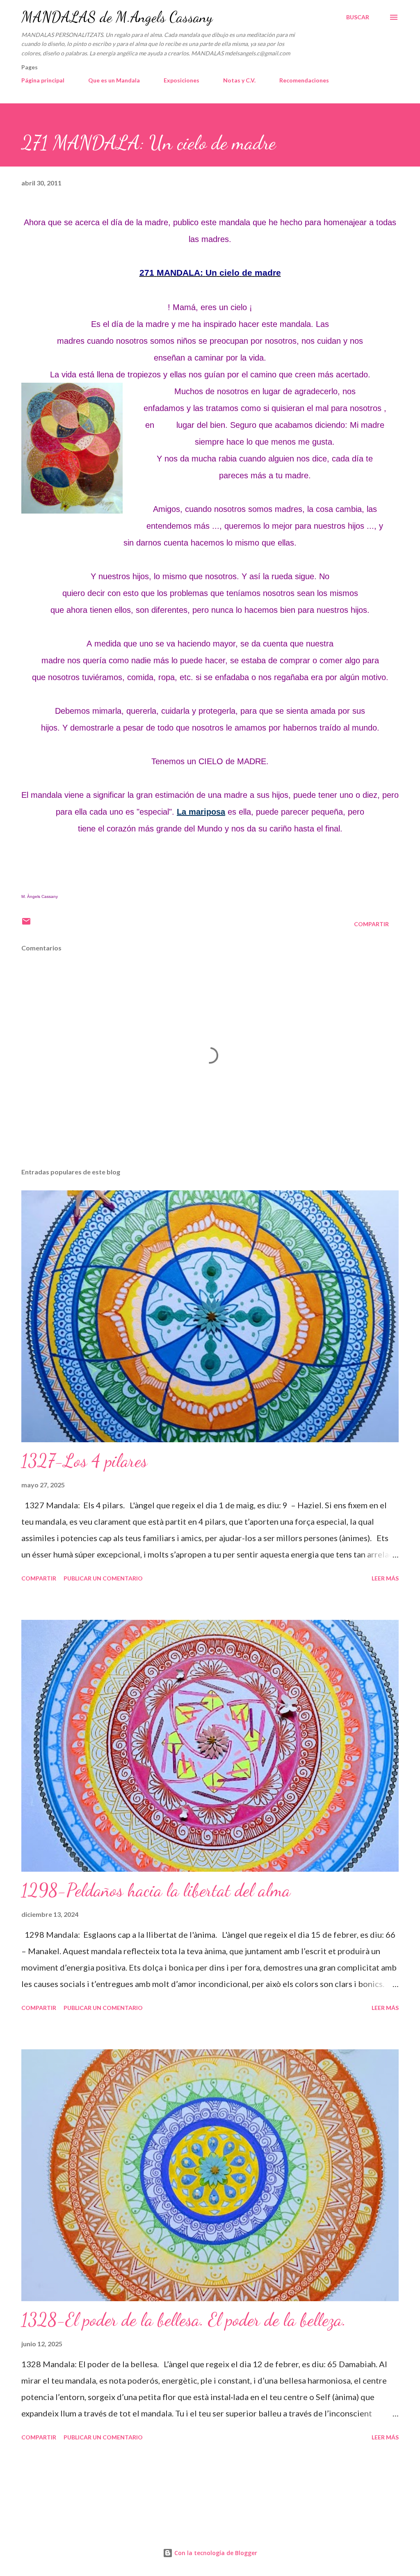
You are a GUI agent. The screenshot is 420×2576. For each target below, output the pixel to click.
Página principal (43, 80)
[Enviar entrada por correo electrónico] (26, 924)
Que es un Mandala (114, 80)
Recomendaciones (304, 80)
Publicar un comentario (103, 1578)
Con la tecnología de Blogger (215, 2553)
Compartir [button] (371, 924)
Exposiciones (181, 80)
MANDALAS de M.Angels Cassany (117, 17)
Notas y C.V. (239, 80)
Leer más (385, 1578)
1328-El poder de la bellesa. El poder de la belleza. (184, 2320)
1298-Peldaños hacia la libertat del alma (156, 1890)
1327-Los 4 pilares (84, 1461)
